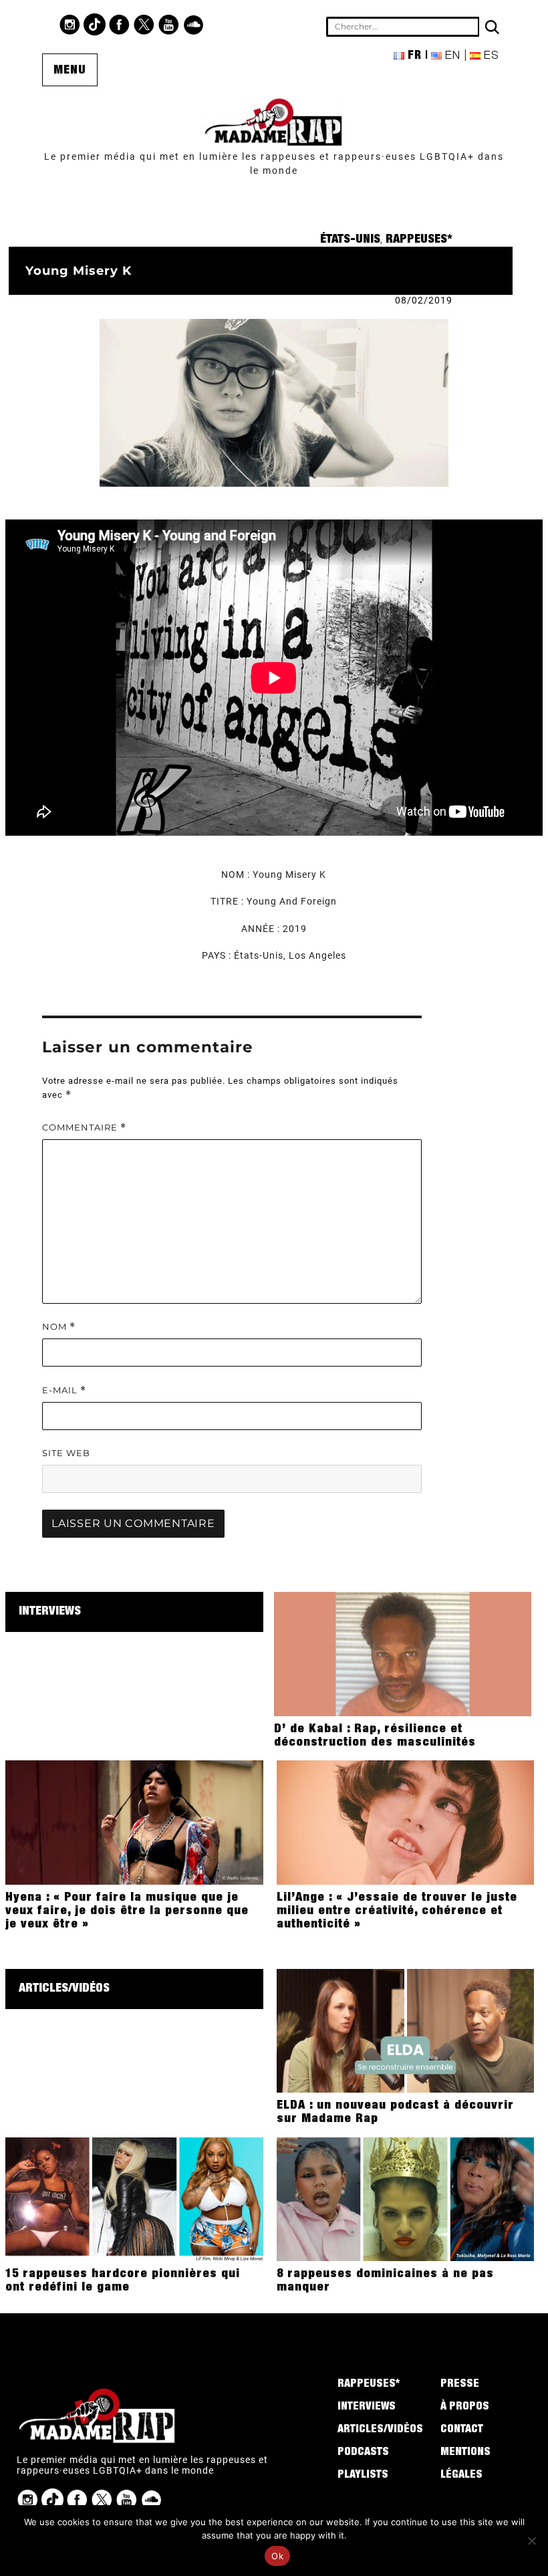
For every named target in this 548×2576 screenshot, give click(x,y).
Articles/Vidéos (64, 1989)
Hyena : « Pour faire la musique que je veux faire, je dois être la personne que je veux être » (127, 1911)
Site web (66, 1453)
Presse (460, 2385)
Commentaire (84, 1128)
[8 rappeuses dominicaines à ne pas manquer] (405, 2198)
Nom (59, 1327)
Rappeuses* (419, 240)
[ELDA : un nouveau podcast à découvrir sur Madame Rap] (405, 2030)
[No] (531, 2541)
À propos (465, 2408)
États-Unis (350, 240)
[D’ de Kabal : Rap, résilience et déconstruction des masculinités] (403, 1653)
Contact (462, 2430)
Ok (277, 2556)
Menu (70, 71)
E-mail (64, 1390)
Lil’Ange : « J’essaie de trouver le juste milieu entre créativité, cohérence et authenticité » (397, 1911)
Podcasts (363, 2453)
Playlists (363, 2476)
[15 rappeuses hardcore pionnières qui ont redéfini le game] (134, 2198)
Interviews (50, 1612)
